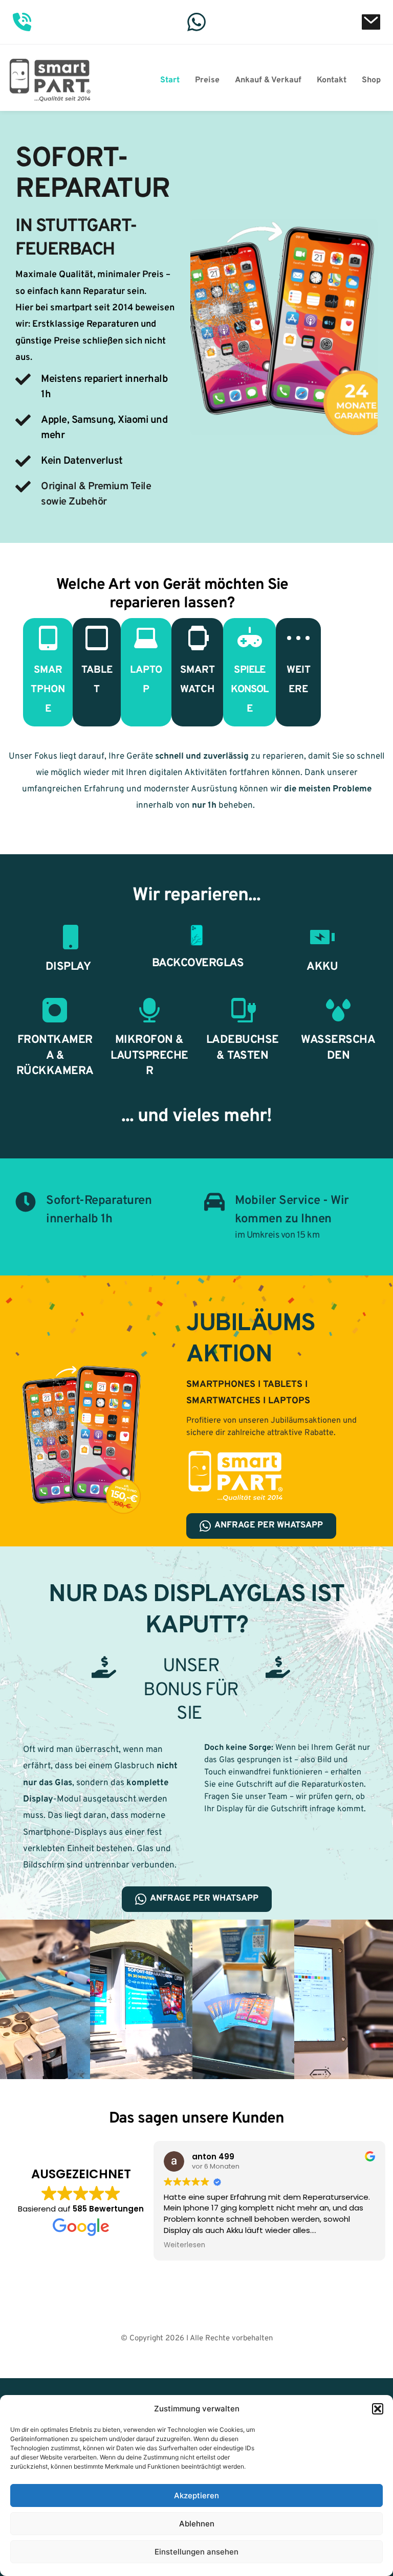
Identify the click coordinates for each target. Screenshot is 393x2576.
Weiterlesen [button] (184, 2245)
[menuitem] (170, 80)
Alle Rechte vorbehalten (231, 2339)
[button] (378, 2409)
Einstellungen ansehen (196, 2552)
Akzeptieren (196, 2495)
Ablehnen (197, 2524)
